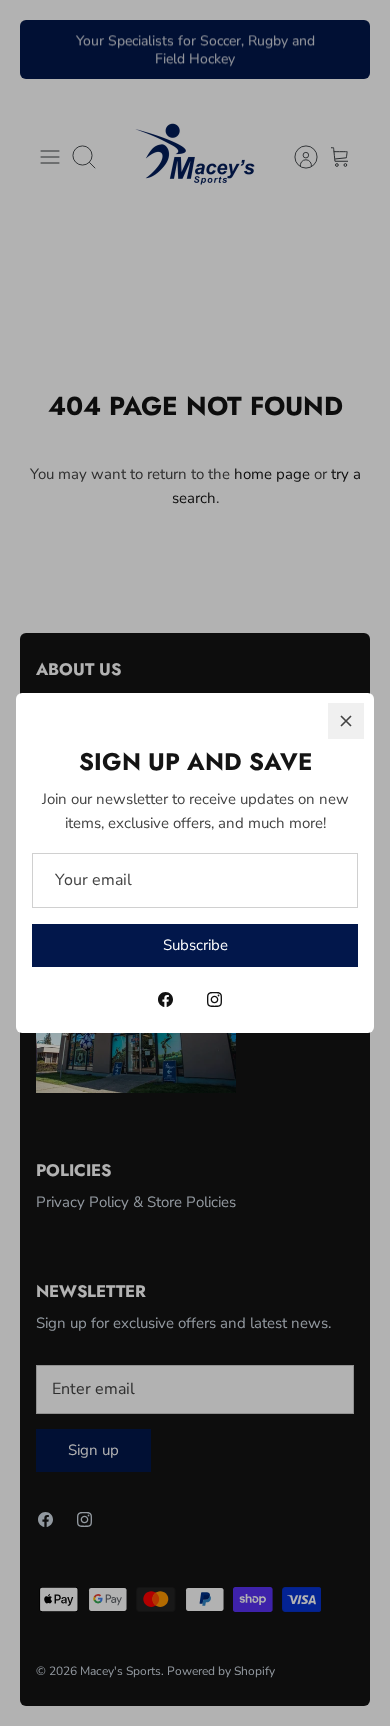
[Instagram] (214, 999)
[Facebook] (165, 999)
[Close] (346, 721)
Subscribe (195, 945)
